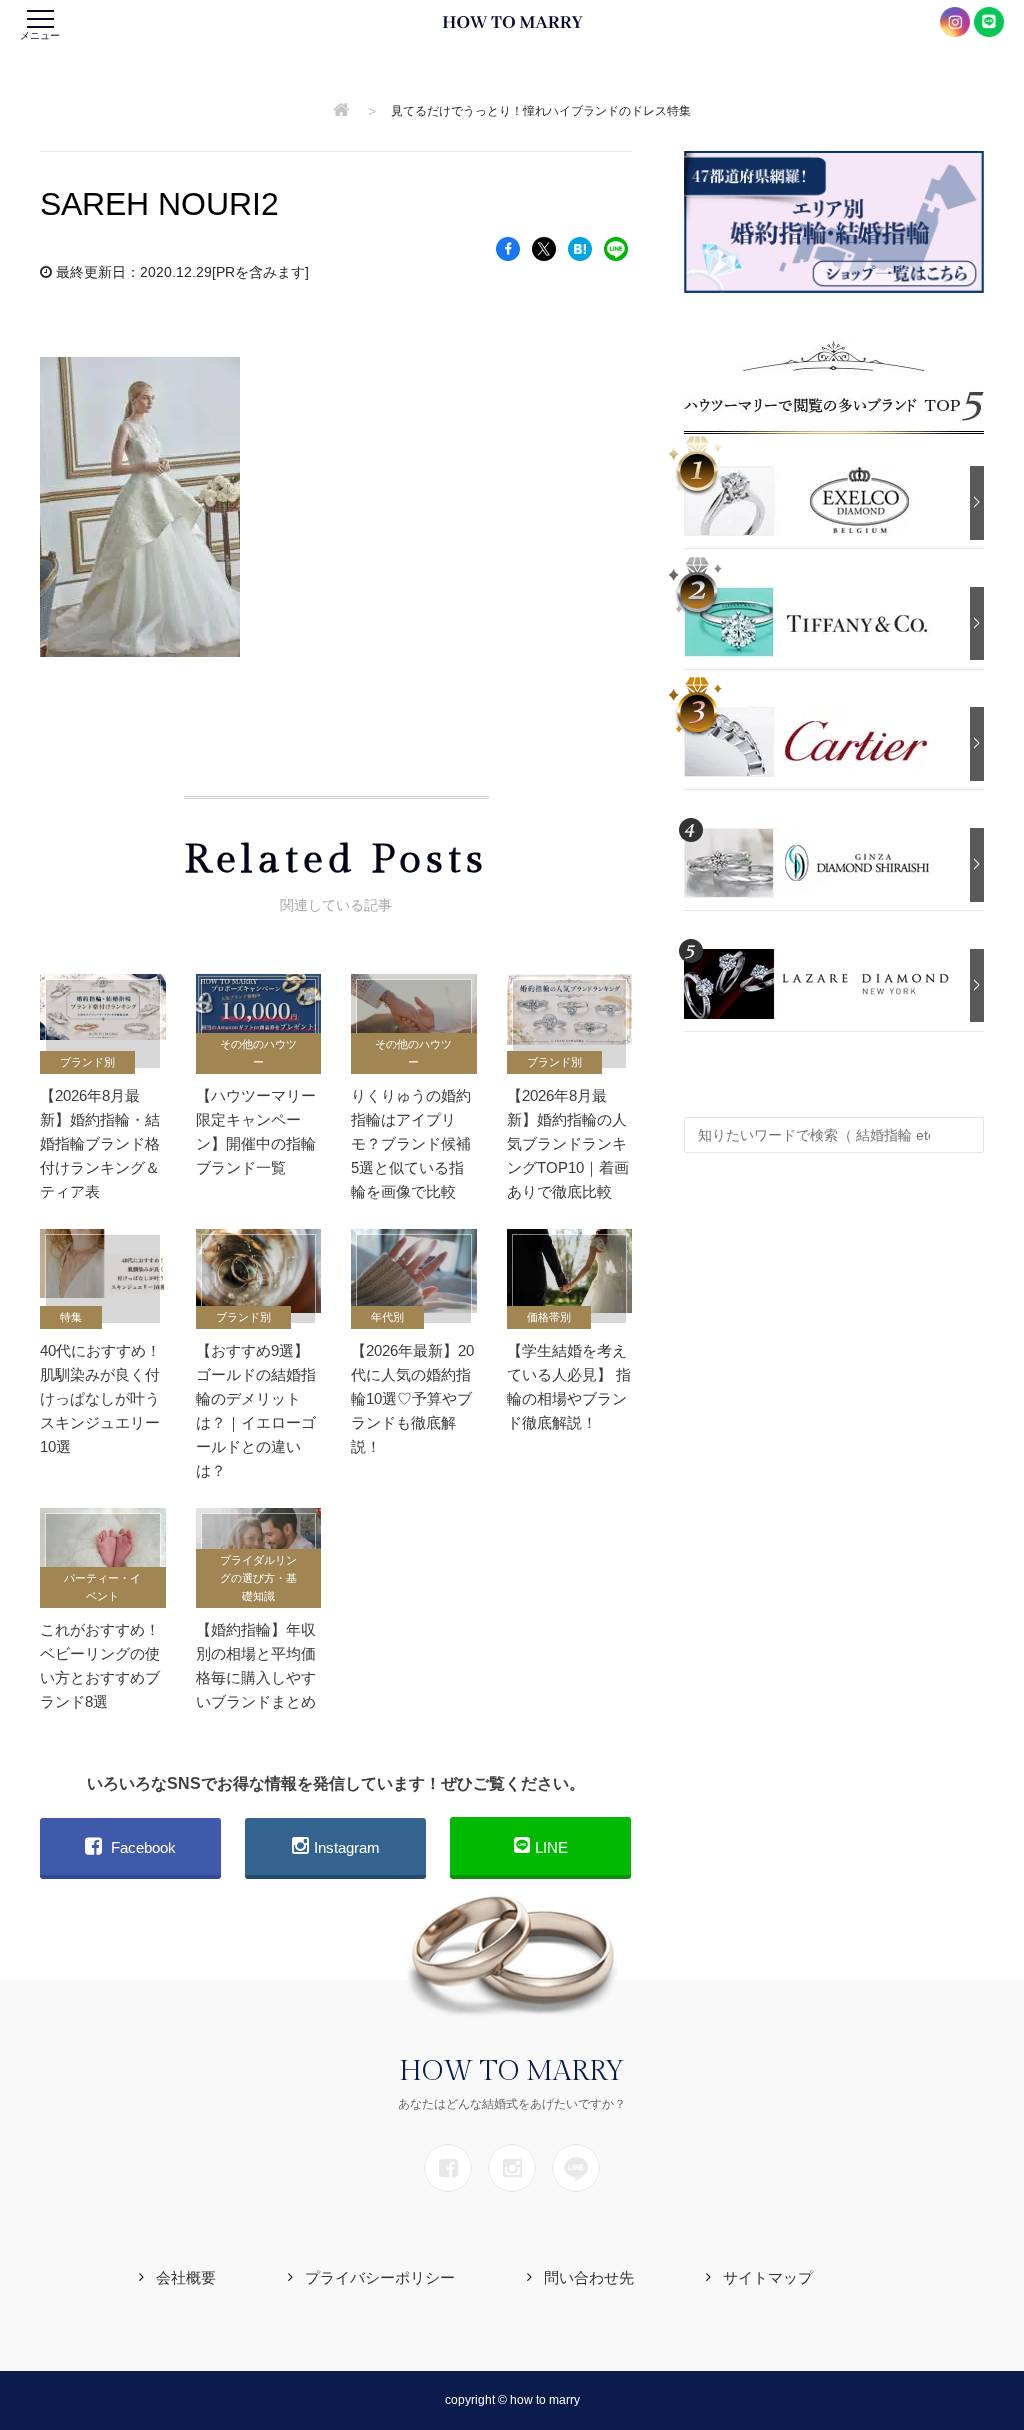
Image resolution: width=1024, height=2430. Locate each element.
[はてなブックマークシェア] (580, 247)
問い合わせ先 (589, 2277)
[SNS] (448, 2168)
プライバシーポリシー (380, 2277)
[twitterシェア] (544, 247)
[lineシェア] (616, 247)
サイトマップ (768, 2277)
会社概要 (186, 2277)
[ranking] (822, 499)
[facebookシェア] (508, 247)
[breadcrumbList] (341, 111)
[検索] (964, 1125)
